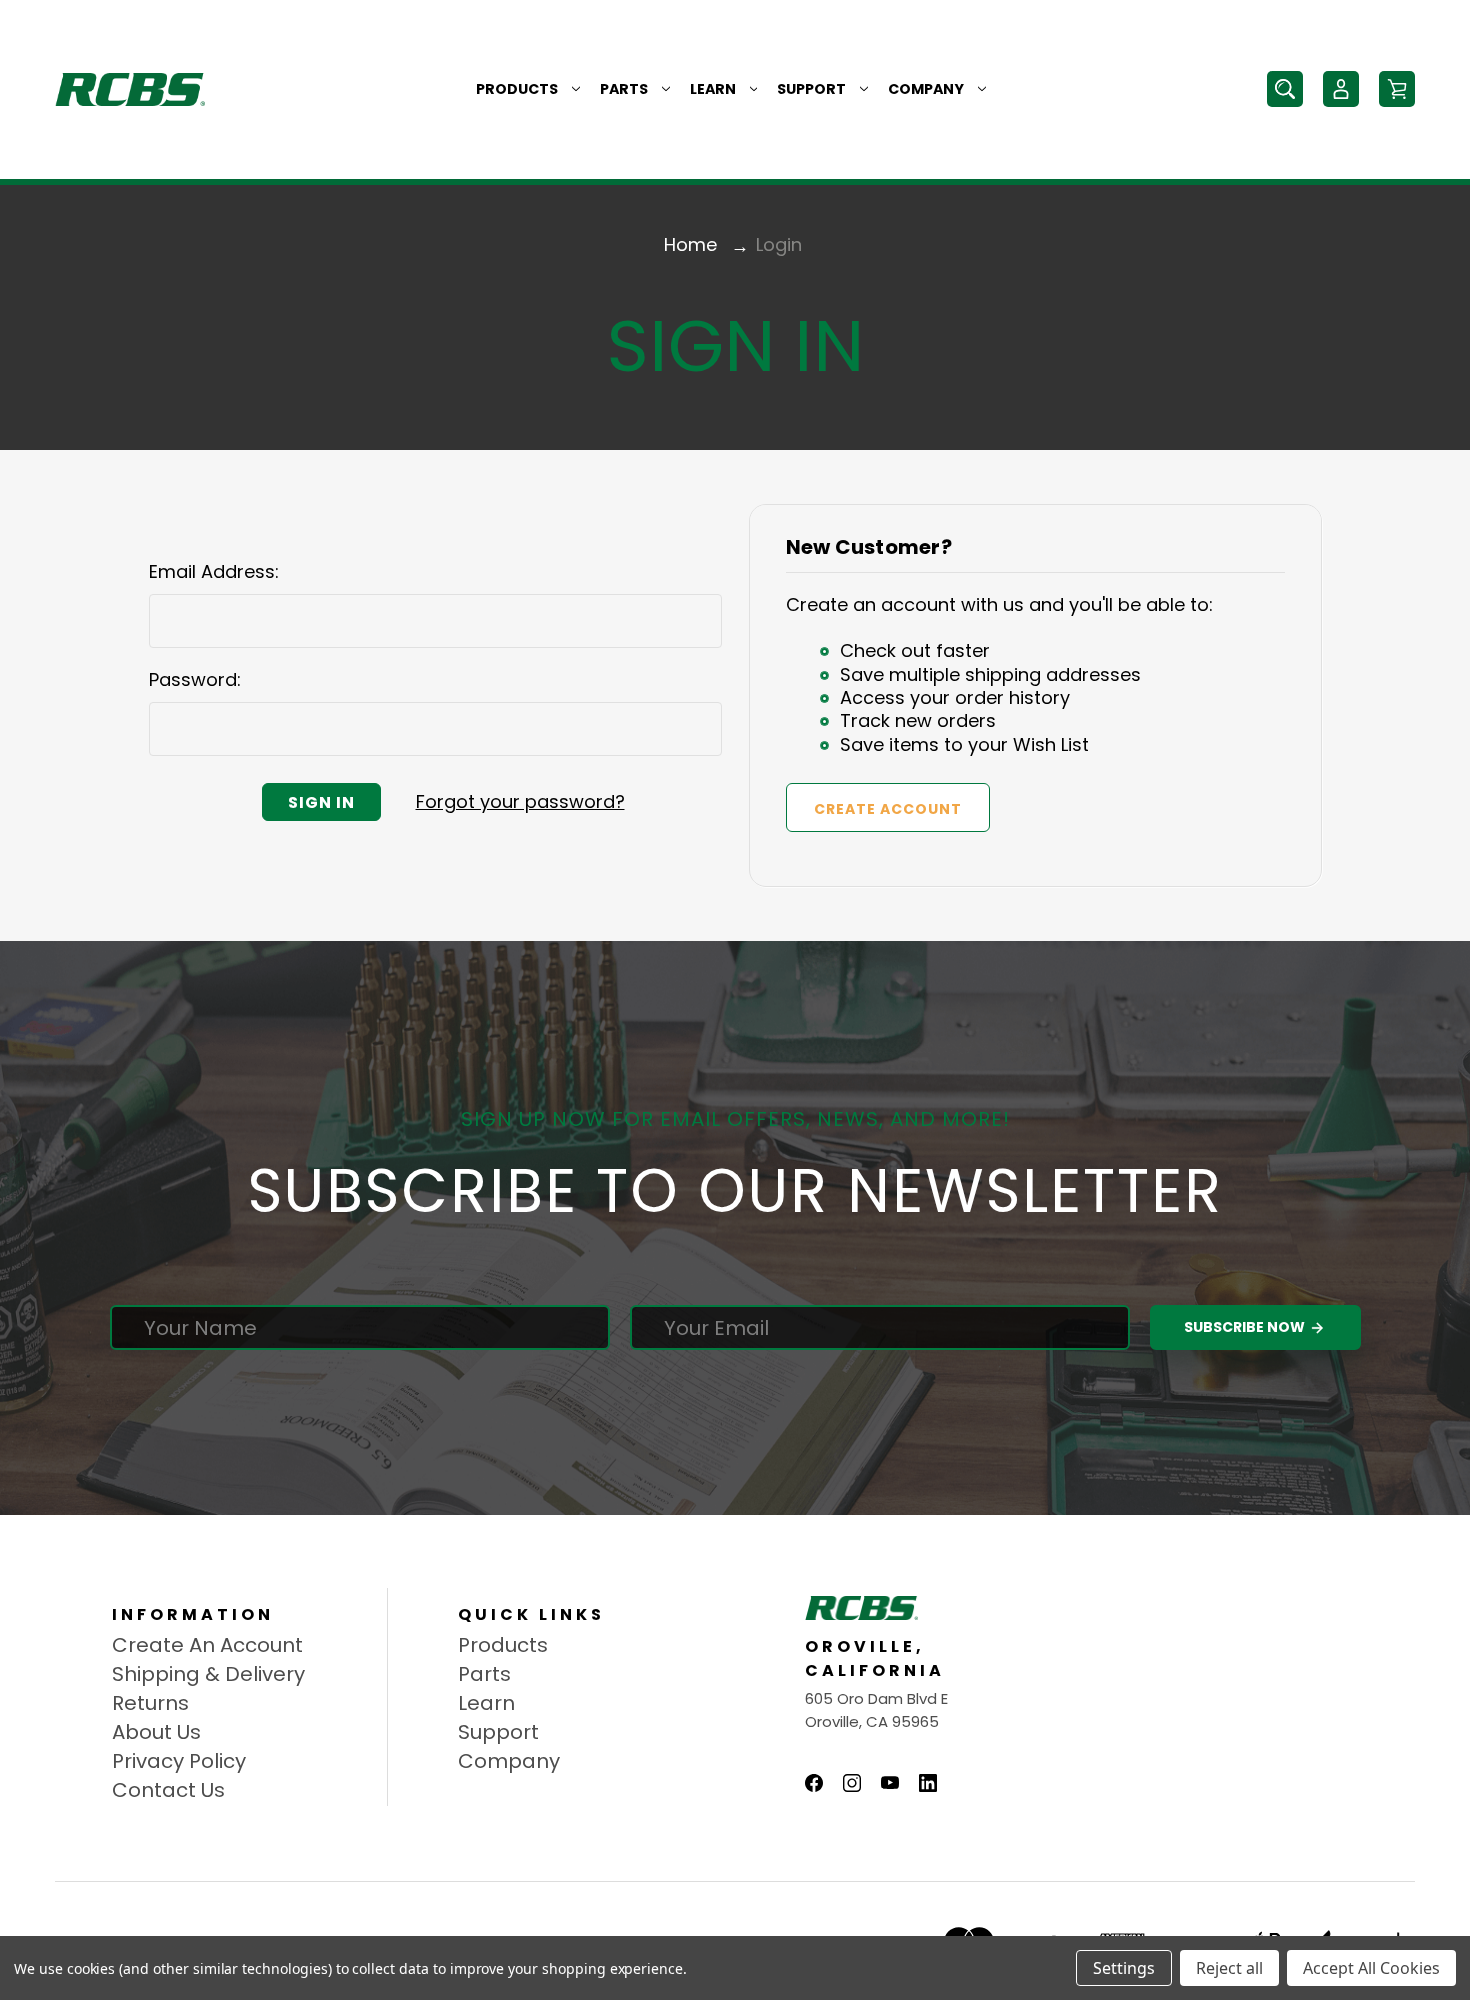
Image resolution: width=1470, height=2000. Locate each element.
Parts (624, 89)
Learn (713, 89)
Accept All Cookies (1371, 1968)
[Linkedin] (928, 1783)
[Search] (1285, 89)
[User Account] (1341, 89)
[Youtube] (890, 1783)
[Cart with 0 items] (1397, 89)
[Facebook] (814, 1783)
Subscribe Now (1246, 1327)
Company (926, 89)
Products (517, 89)
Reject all (1229, 1968)
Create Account (888, 809)
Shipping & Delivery (208, 1674)
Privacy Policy (179, 1761)
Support (811, 89)
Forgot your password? (520, 801)
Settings (1124, 1968)
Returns (150, 1703)
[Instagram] (852, 1783)
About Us (156, 1732)
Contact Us (168, 1790)
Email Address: (214, 571)
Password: (195, 679)
